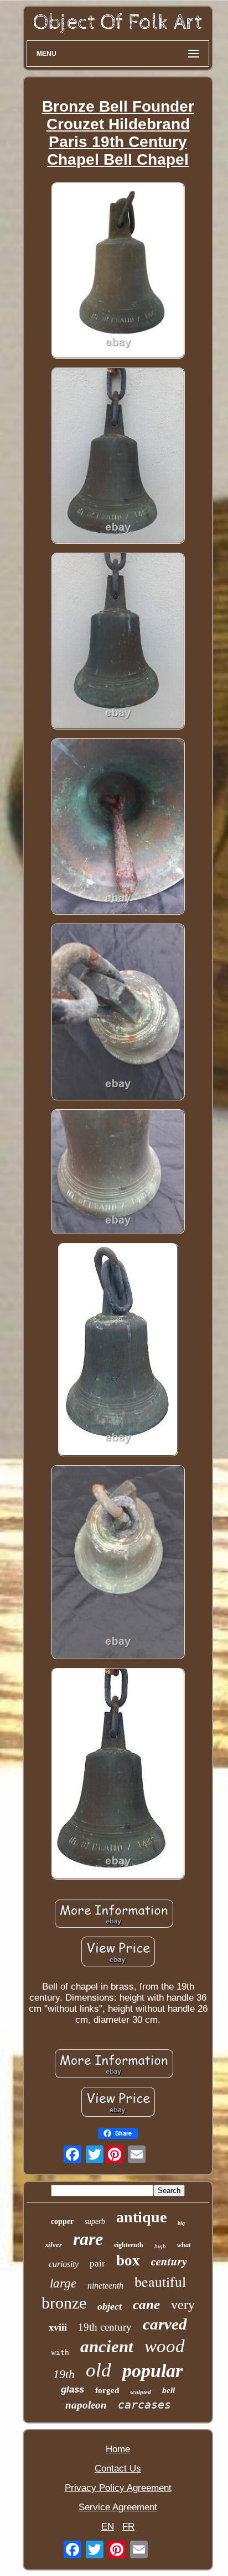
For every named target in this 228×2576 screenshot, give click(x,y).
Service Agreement (118, 2507)
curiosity (64, 2264)
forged (107, 2390)
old (99, 2370)
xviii (58, 2327)
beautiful (160, 2281)
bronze (64, 2303)
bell (169, 2390)
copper (62, 2221)
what (184, 2245)
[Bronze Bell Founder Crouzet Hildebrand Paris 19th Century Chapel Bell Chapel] (118, 272)
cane (146, 2304)
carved (165, 2324)
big (181, 2223)
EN (108, 2527)
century (169, 2261)
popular (152, 2371)
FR (128, 2527)
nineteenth (105, 2286)
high (160, 2246)
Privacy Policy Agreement (118, 2488)
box (128, 2260)
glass (72, 2389)
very (183, 2305)
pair (97, 2263)
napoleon (86, 2405)
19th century (105, 2327)
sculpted (141, 2392)
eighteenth (129, 2245)
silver (54, 2245)
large (63, 2283)
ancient (107, 2346)
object (110, 2306)
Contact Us (118, 2469)
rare (88, 2239)
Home (118, 2449)
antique (141, 2217)
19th (64, 2374)
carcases (144, 2405)
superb (95, 2221)
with (60, 2352)
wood (165, 2346)
